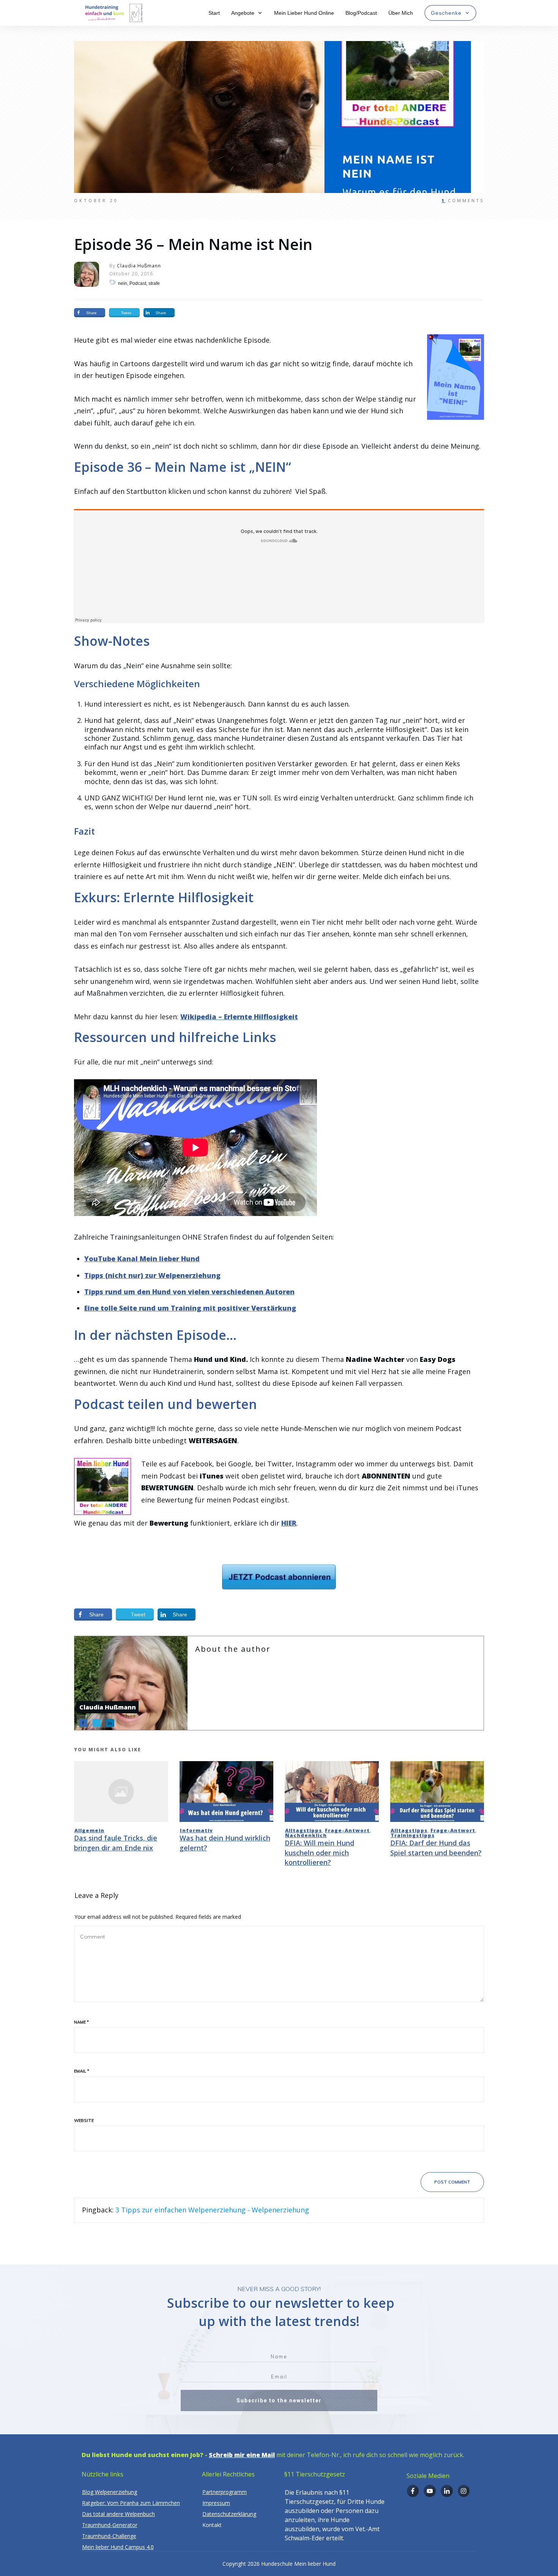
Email (82, 2071)
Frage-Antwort (347, 1830)
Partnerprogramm (225, 2492)
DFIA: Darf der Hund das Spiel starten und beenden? (436, 1848)
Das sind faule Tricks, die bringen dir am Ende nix (116, 1843)
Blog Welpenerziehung (110, 2492)
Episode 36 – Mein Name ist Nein (193, 244)
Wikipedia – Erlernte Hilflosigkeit (239, 1017)
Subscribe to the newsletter (279, 2400)
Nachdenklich (306, 1835)
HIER (289, 1523)
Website (84, 2121)
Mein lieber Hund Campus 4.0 (118, 2547)
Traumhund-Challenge (109, 2536)
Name (81, 2022)
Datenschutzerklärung (229, 2514)
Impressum (216, 2503)
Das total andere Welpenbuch (118, 2514)
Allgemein (89, 1830)
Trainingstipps (413, 1835)
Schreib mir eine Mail (242, 2455)
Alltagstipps (303, 1830)
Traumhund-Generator (110, 2525)
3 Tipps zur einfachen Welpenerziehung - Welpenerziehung (212, 2210)
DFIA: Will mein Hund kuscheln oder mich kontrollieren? (319, 1852)
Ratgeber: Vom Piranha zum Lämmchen (131, 2503)
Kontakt (212, 2525)
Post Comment (452, 2182)
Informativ (196, 1830)
